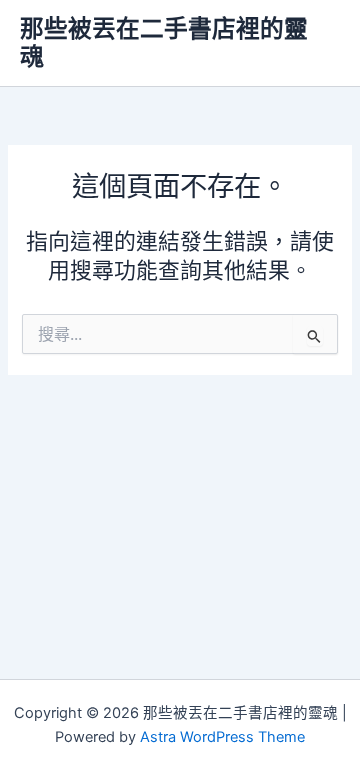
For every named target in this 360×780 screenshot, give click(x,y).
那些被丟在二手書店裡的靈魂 (164, 42)
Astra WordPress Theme (222, 737)
